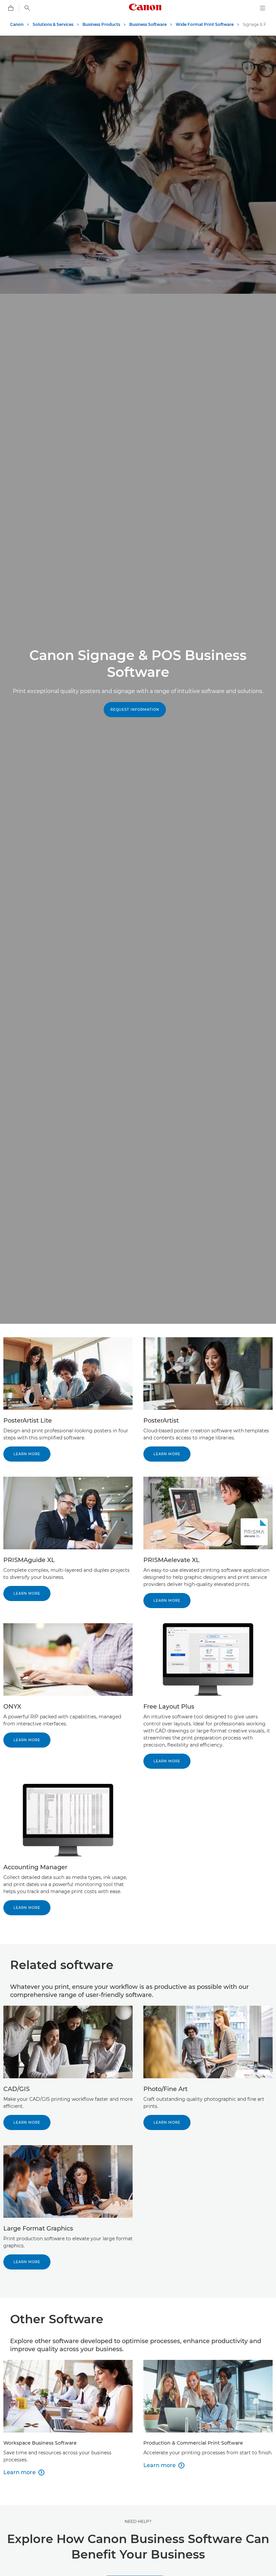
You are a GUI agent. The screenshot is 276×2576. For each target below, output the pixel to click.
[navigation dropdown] (263, 8)
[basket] (11, 8)
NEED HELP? (138, 2521)
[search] (27, 8)
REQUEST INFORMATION (135, 710)
